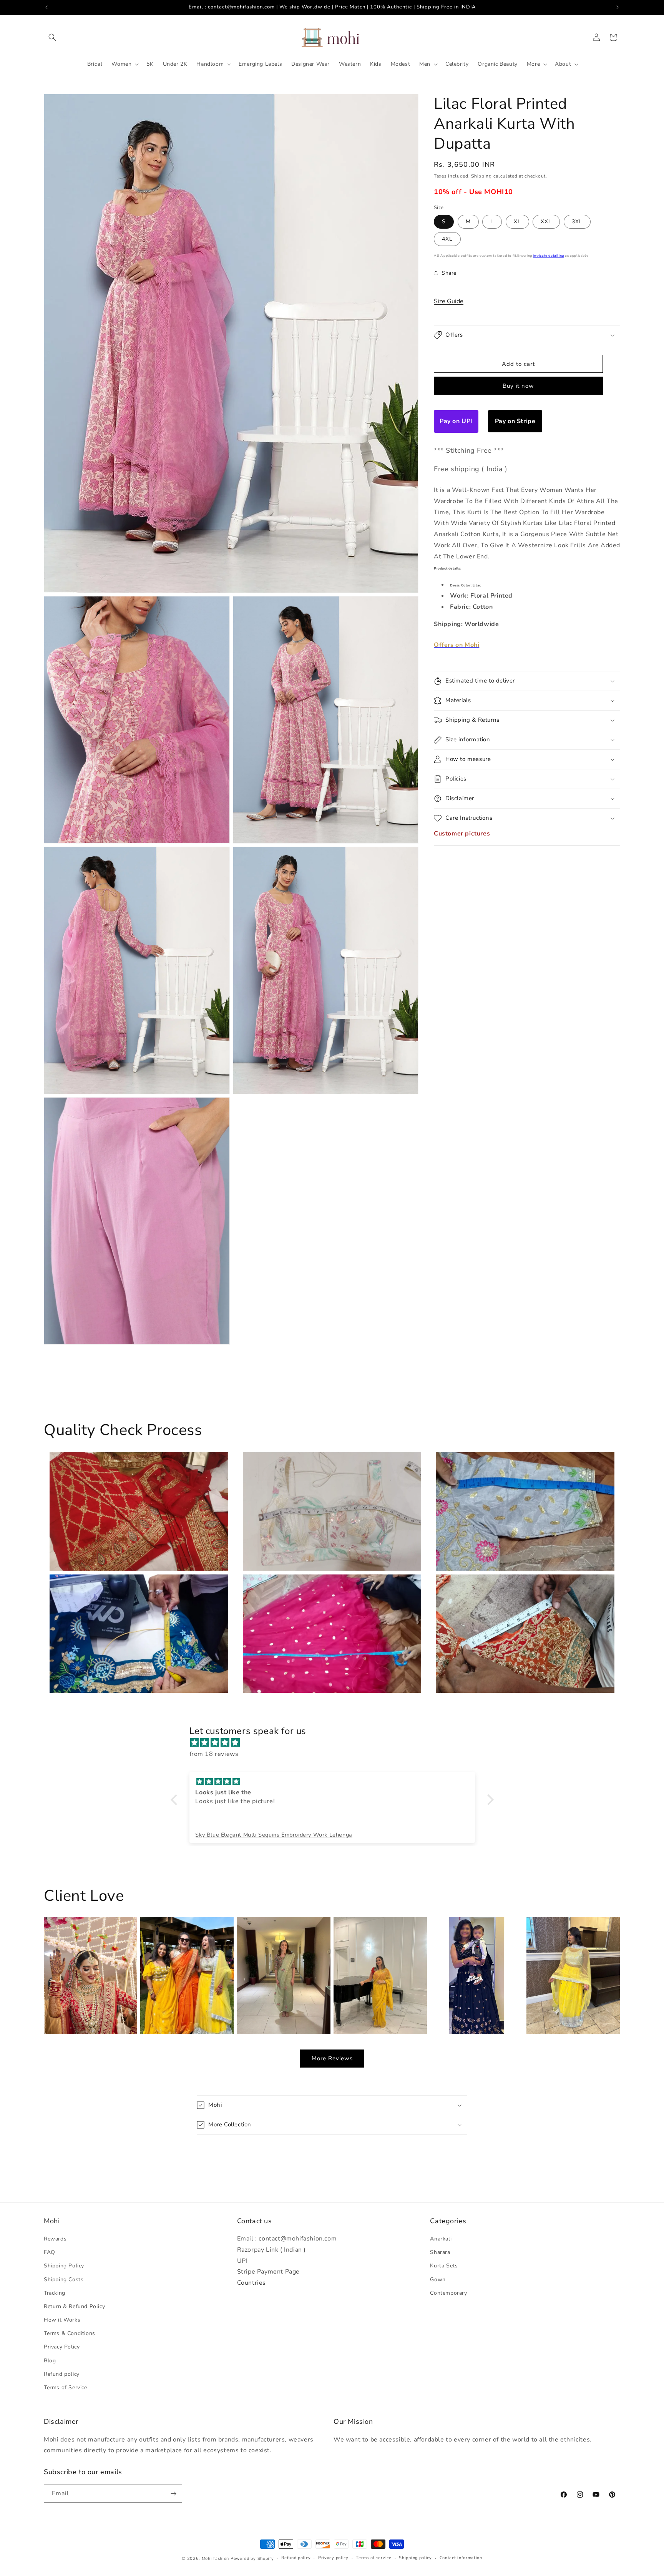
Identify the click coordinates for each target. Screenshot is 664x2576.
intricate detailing (548, 256)
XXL (546, 222)
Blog (50, 2361)
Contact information (461, 2558)
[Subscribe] (173, 2494)
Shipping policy (415, 2558)
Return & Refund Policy (74, 2306)
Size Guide (449, 301)
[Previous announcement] (46, 7)
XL (517, 222)
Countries (251, 2283)
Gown (438, 2280)
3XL (577, 222)
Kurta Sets (444, 2266)
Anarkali (441, 2239)
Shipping (481, 176)
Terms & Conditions (70, 2333)
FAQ (50, 2252)
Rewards (55, 2239)
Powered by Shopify (252, 2559)
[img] (336, 1743)
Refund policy (62, 2374)
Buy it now (518, 386)
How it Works (62, 2320)
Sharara (440, 2252)
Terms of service (373, 2558)
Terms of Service (66, 2387)
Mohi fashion (215, 2559)
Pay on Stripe (515, 421)
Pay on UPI (456, 421)
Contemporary (448, 2293)
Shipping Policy (64, 2266)
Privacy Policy (62, 2347)
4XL (447, 239)
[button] (52, 37)
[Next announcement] (618, 7)
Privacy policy (333, 2558)
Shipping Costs (64, 2280)
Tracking (55, 2293)
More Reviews (332, 2058)
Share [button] (449, 273)
